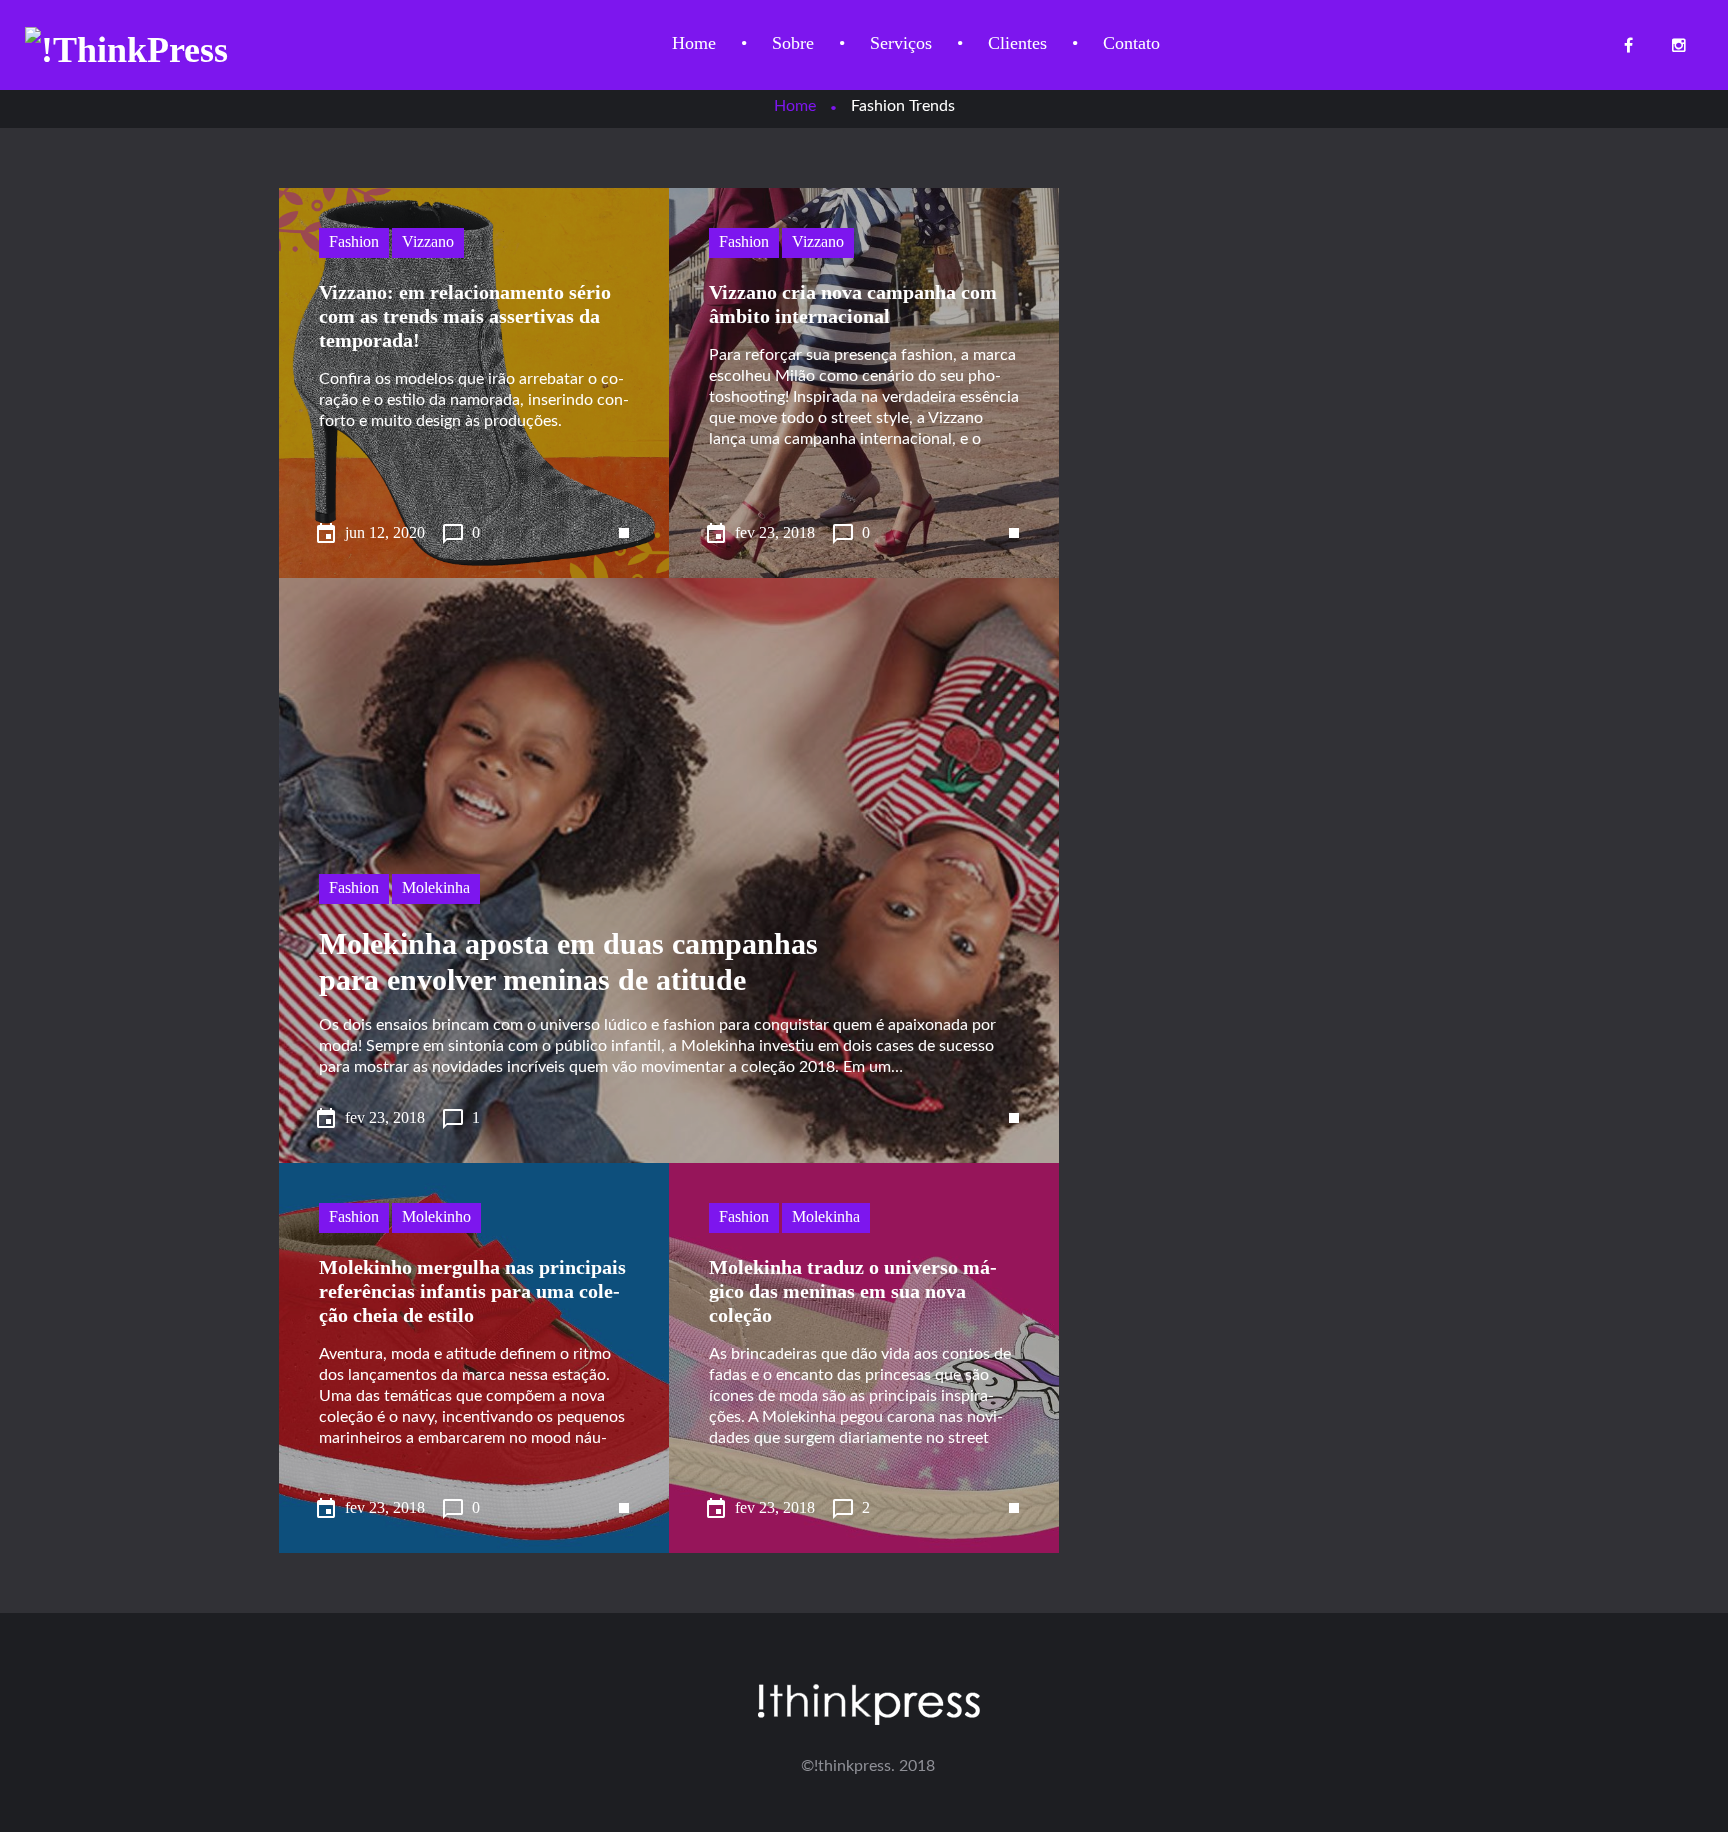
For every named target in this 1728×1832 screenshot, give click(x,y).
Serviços (901, 43)
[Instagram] (1678, 45)
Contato (1131, 43)
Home (694, 43)
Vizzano (428, 241)
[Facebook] (1628, 45)
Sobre (793, 43)
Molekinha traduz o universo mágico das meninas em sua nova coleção (853, 1291)
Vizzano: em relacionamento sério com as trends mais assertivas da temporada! (465, 316)
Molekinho (436, 1216)
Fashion (354, 241)
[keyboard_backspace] (604, 513)
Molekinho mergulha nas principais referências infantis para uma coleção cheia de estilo (472, 1291)
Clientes (1017, 43)
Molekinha (436, 887)
